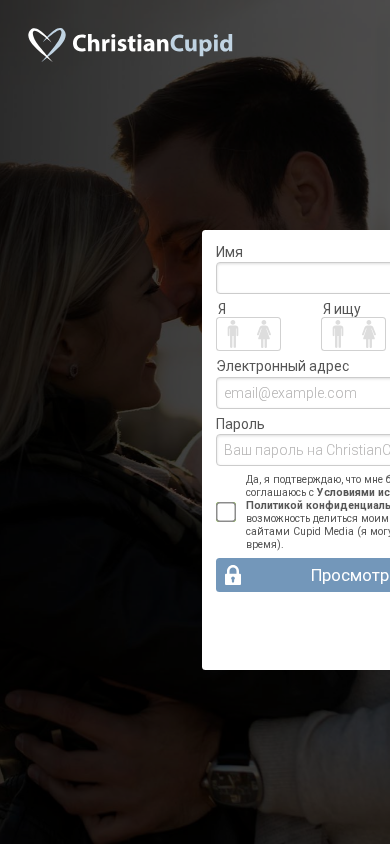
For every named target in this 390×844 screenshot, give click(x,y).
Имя (229, 252)
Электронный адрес (282, 366)
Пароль (240, 424)
